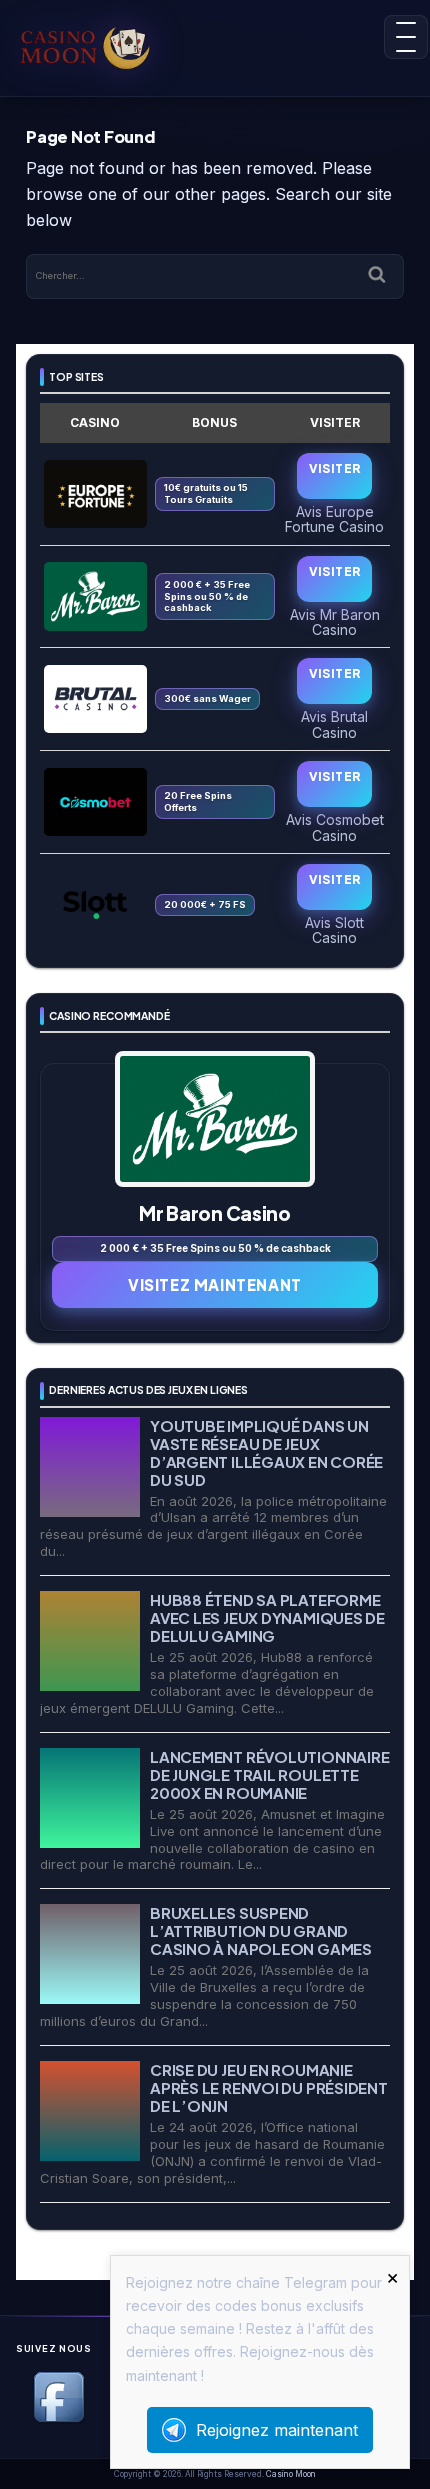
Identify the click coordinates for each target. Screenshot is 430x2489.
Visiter (335, 468)
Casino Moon (291, 2474)
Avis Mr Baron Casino (335, 622)
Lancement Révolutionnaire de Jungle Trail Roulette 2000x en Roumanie (269, 1774)
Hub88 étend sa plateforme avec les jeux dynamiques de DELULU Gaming (267, 1617)
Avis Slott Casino (334, 930)
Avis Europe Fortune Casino (334, 519)
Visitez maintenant (215, 1284)
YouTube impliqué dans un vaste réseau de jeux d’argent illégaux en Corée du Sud (266, 1452)
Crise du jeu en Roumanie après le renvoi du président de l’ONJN (269, 2087)
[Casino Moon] (106, 45)
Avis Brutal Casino (334, 724)
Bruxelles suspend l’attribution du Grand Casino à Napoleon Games (261, 1930)
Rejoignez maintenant (277, 2430)
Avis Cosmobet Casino (335, 827)
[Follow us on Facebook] (59, 2418)
